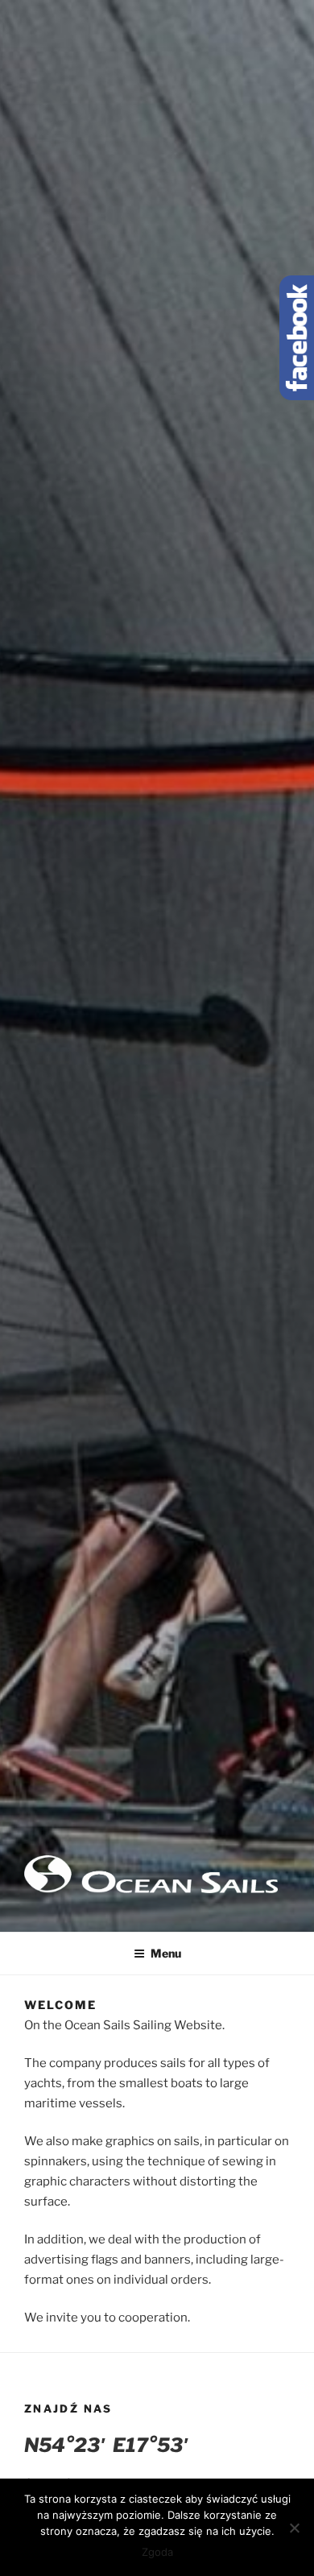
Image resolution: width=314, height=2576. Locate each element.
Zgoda (157, 2552)
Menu (166, 1953)
